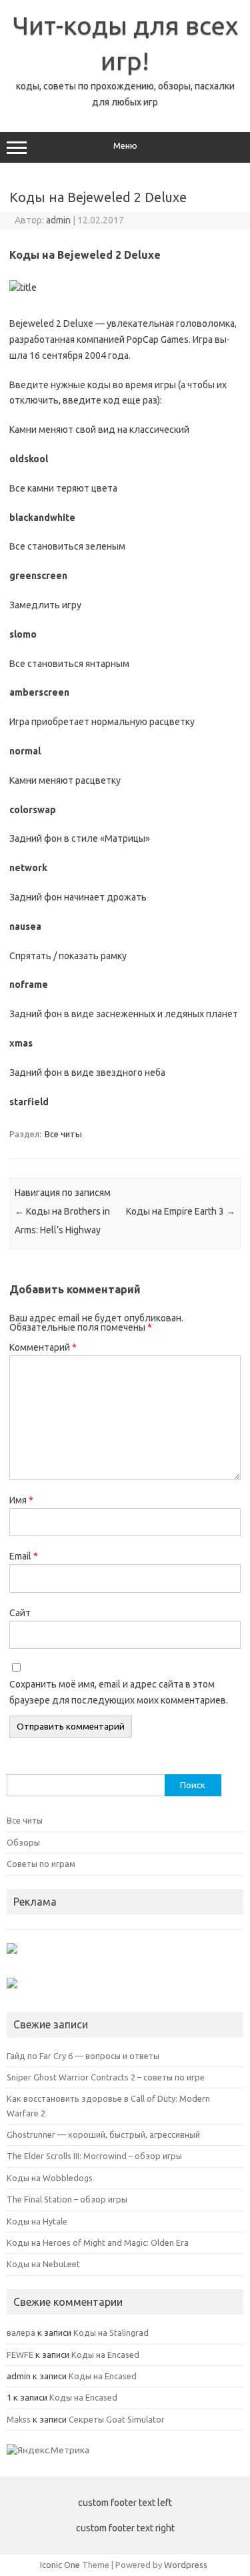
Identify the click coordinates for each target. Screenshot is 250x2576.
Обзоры (23, 1842)
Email (24, 1556)
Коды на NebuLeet (43, 2264)
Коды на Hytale (37, 2221)
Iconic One (60, 2565)
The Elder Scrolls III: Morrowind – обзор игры (94, 2156)
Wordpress (186, 2565)
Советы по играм (41, 1864)
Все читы (63, 1134)
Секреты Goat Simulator (117, 2419)
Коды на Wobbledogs (50, 2178)
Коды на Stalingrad (111, 2333)
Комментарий (43, 1347)
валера (21, 2333)
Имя (21, 1500)
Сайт (20, 1613)
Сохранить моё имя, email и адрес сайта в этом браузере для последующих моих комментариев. (119, 1692)
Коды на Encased (105, 2355)
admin (58, 220)
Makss (19, 2419)
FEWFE (20, 2355)
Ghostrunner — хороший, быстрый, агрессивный (103, 2134)
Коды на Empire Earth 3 (181, 1211)
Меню (125, 146)
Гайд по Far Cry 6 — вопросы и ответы (83, 2056)
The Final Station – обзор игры (67, 2199)
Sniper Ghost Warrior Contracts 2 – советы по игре (106, 2077)
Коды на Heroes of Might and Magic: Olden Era (98, 2242)
